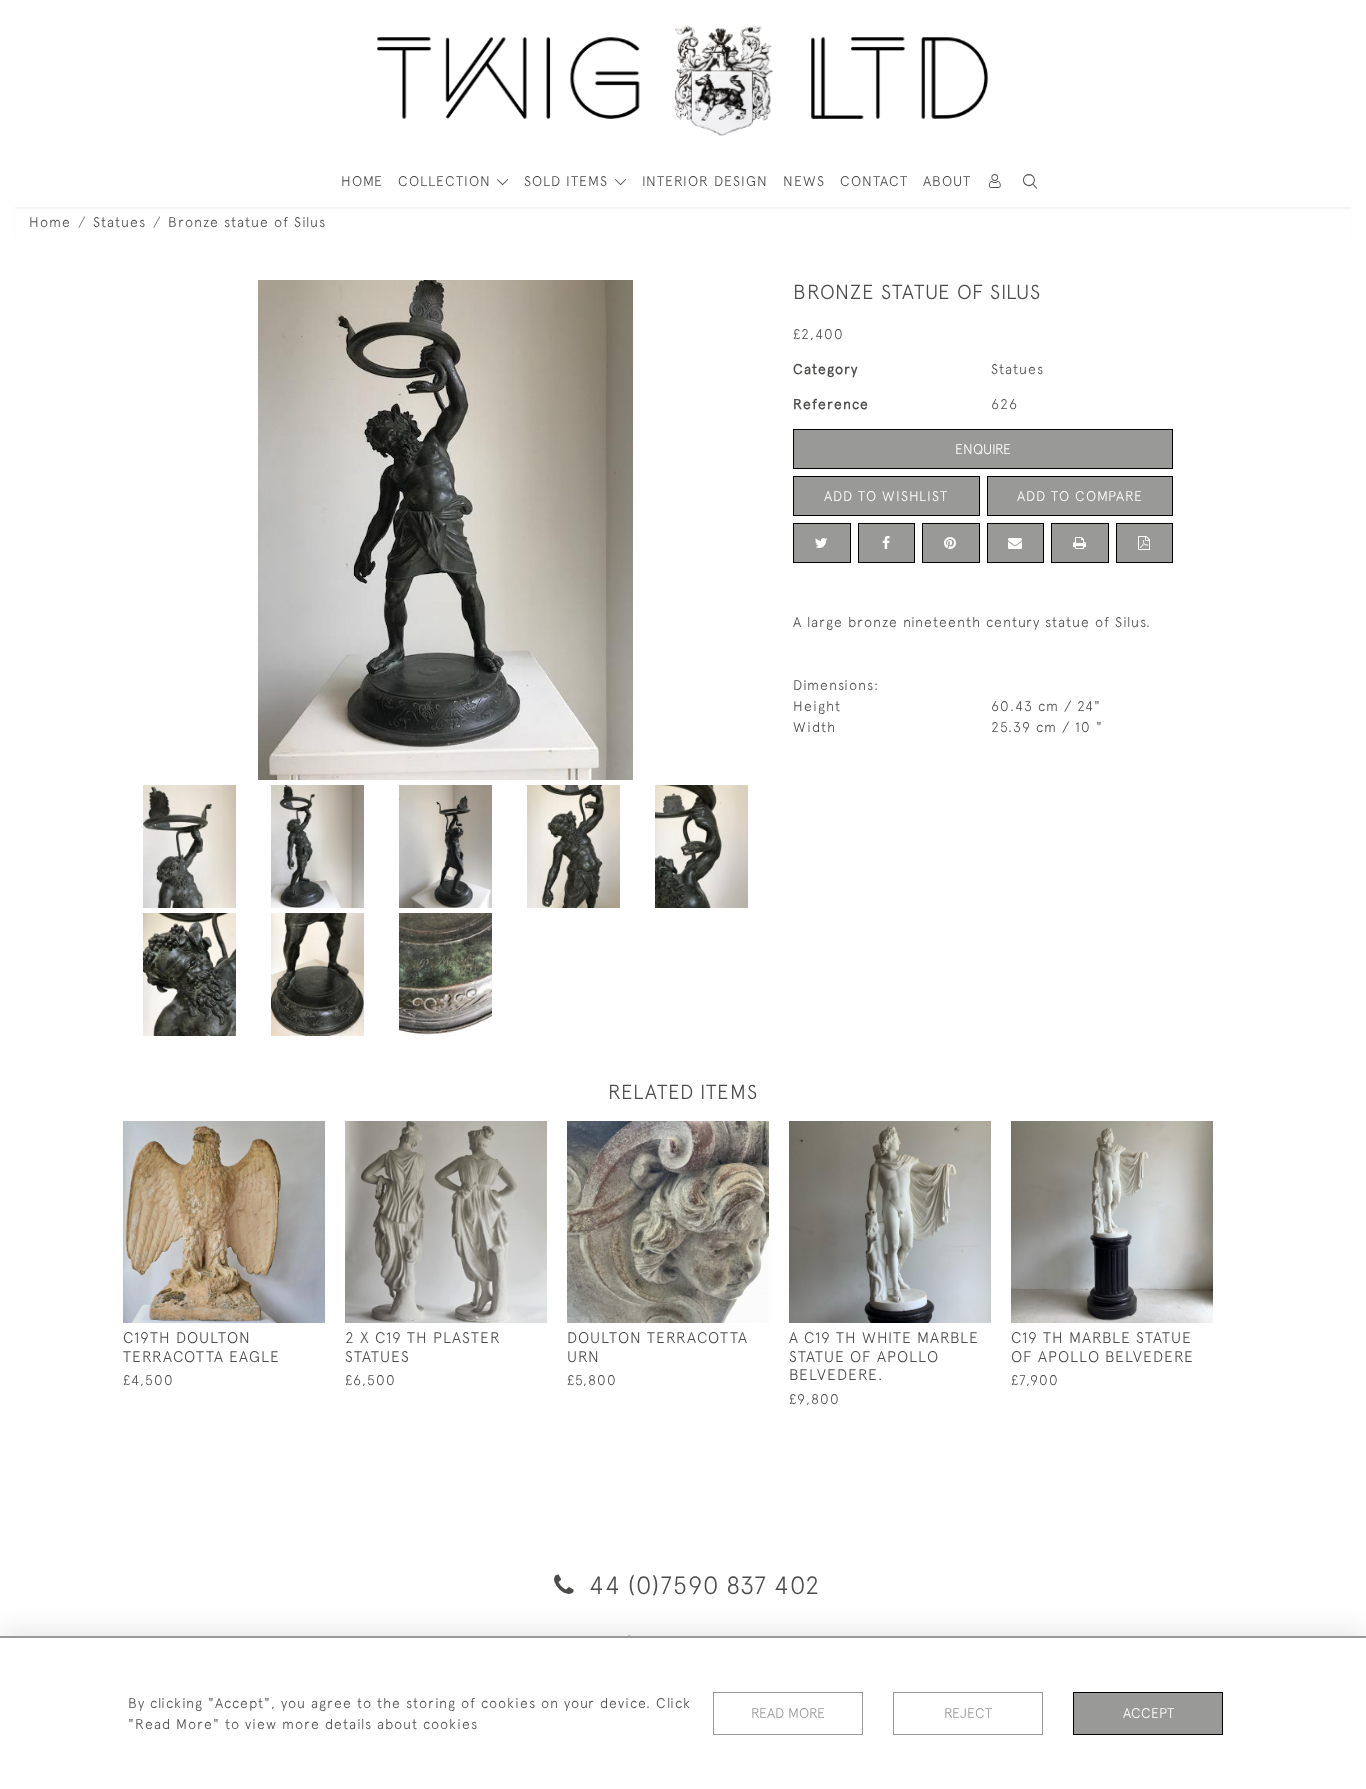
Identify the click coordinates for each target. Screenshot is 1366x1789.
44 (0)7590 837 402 (701, 1584)
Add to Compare (1080, 496)
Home (50, 222)
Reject (968, 1713)
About (947, 181)
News (804, 181)
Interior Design (705, 181)
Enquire (983, 449)
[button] (1031, 181)
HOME (362, 181)
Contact (874, 181)
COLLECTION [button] (447, 181)
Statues (119, 222)
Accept (1148, 1713)
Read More (788, 1713)
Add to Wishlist (886, 496)
